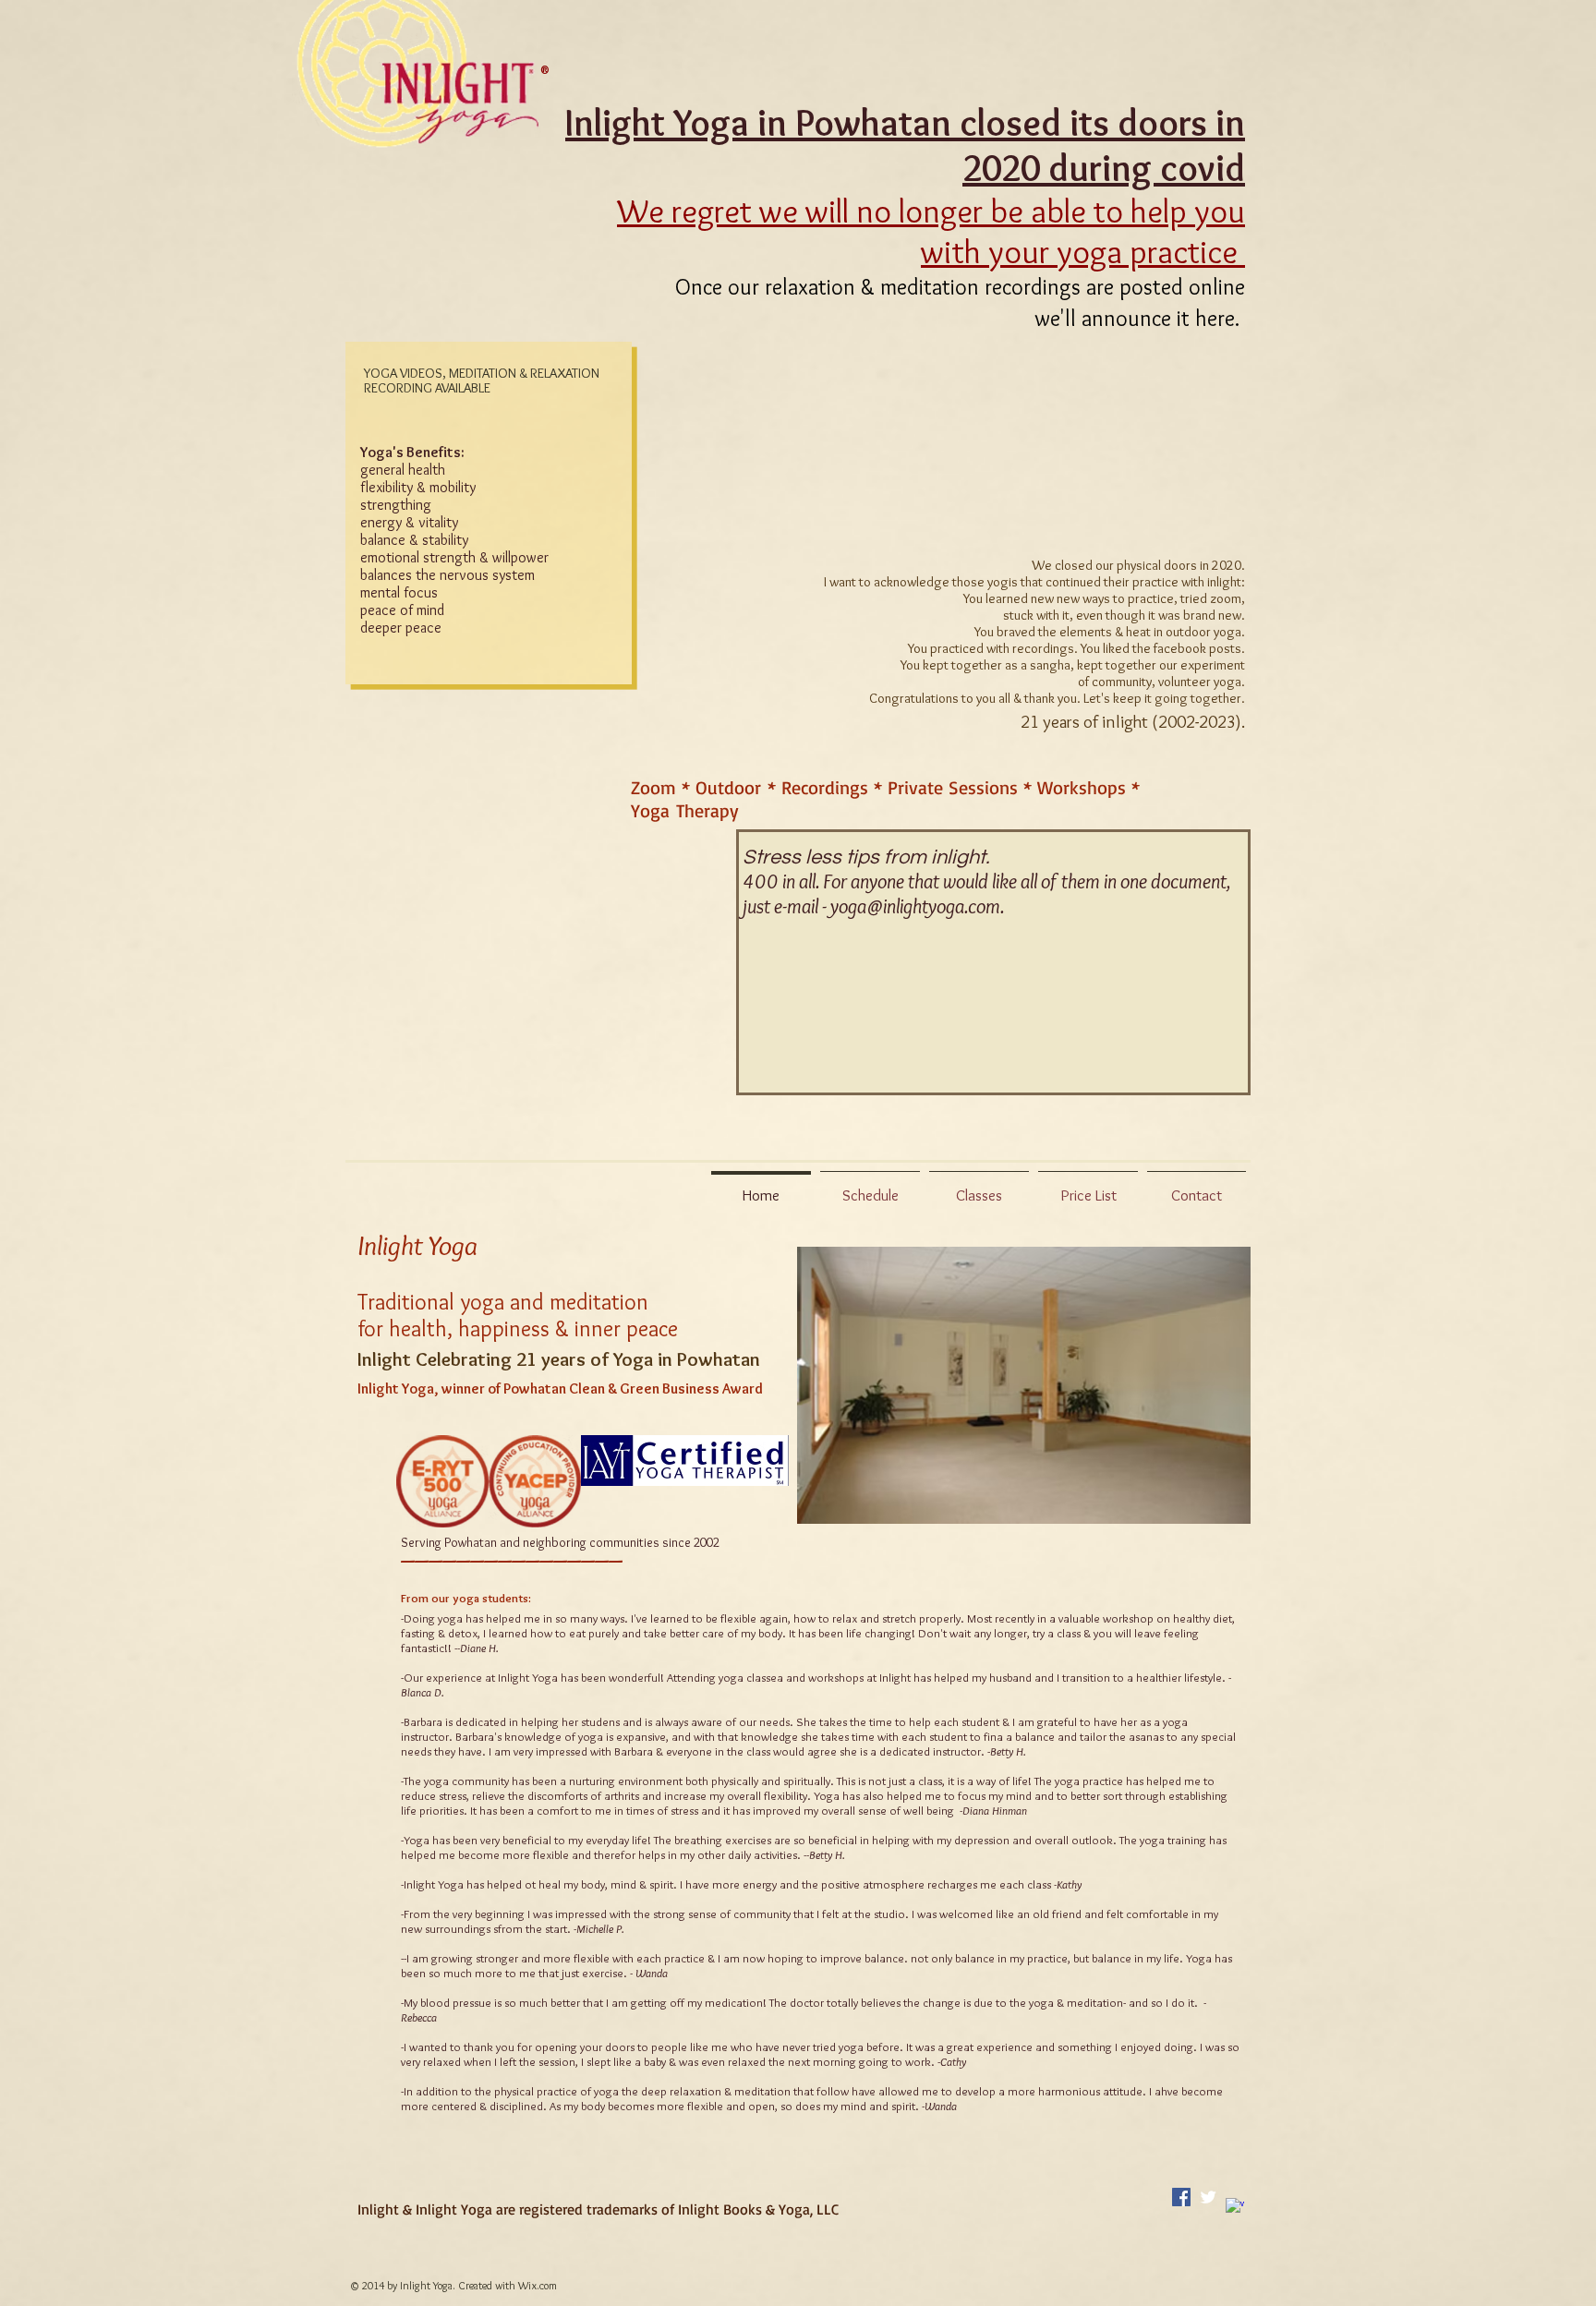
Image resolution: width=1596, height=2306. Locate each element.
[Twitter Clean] (1208, 2197)
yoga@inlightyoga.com (915, 906)
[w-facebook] (1235, 2207)
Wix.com (538, 2285)
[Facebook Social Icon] (1181, 2197)
